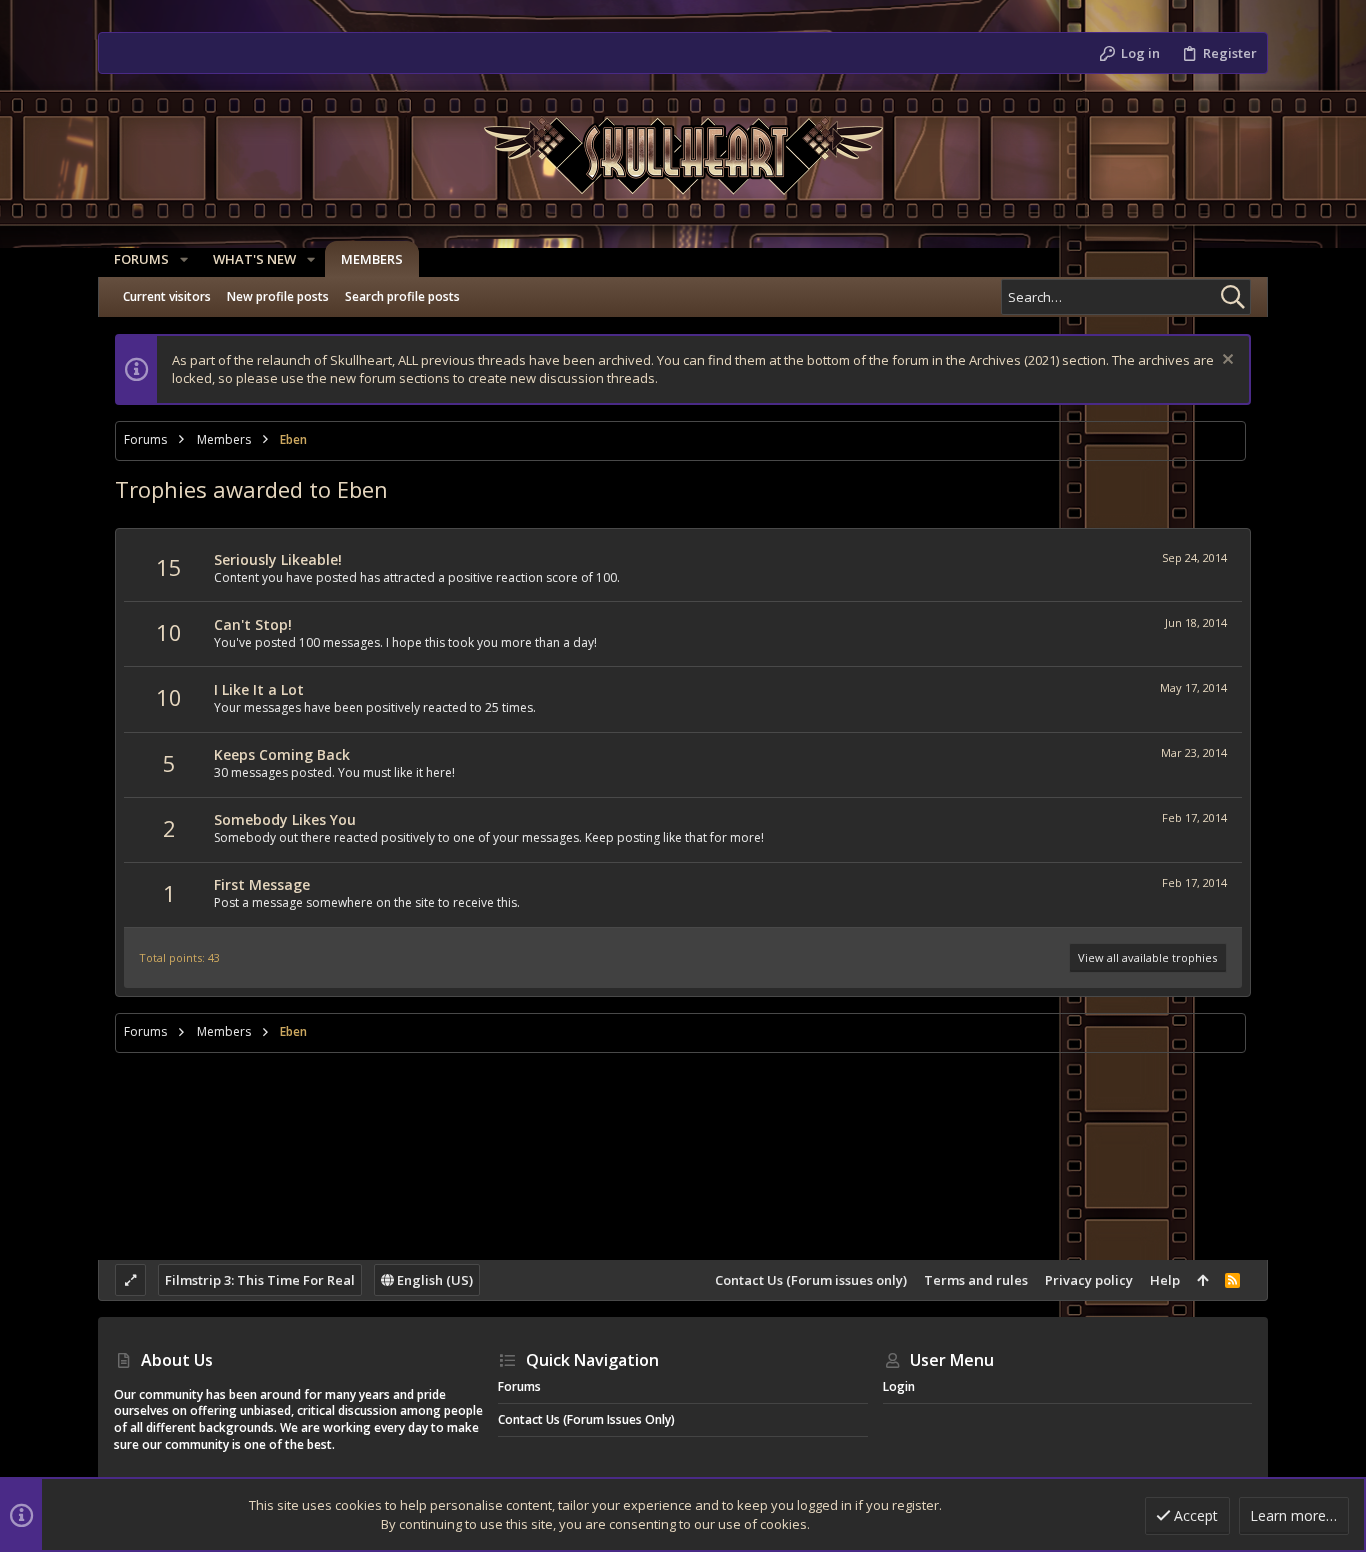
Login (899, 1386)
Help (1165, 1280)
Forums (519, 1386)
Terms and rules (976, 1280)
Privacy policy (1089, 1280)
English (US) (433, 1280)
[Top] (1202, 1280)
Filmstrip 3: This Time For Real (260, 1280)
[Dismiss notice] (1225, 361)
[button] (184, 259)
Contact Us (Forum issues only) (811, 1280)
